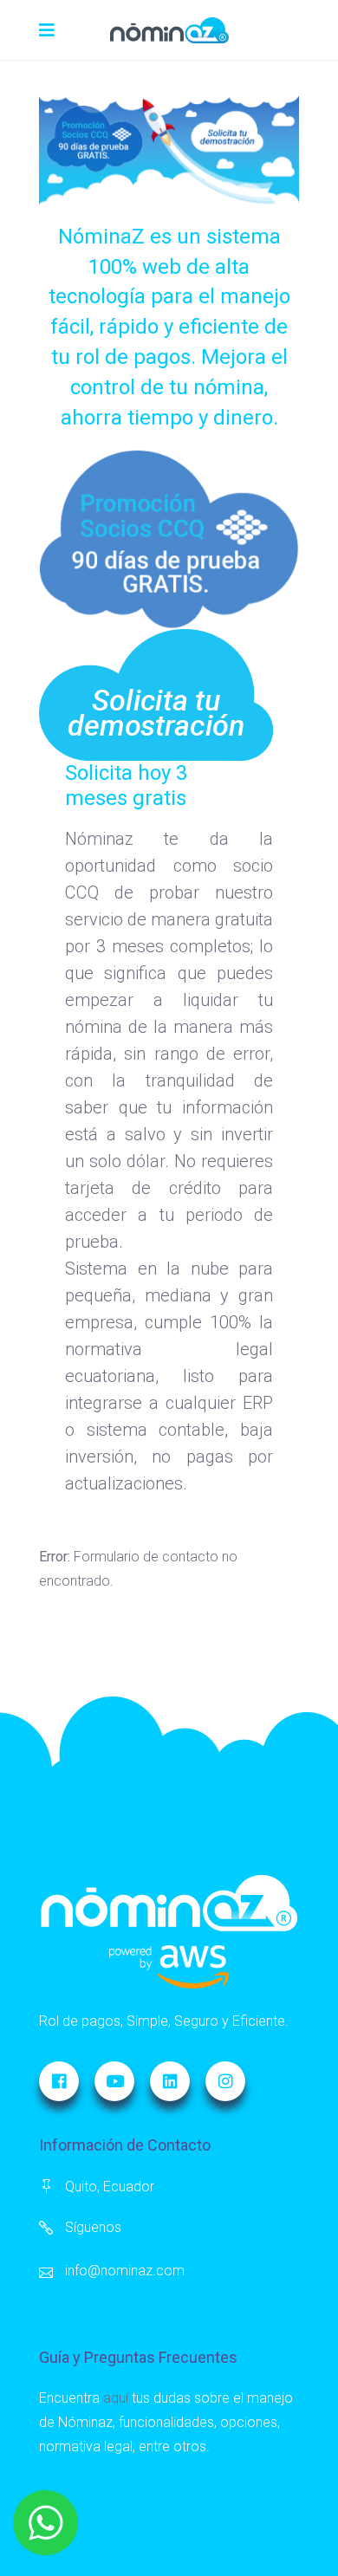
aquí (116, 2398)
